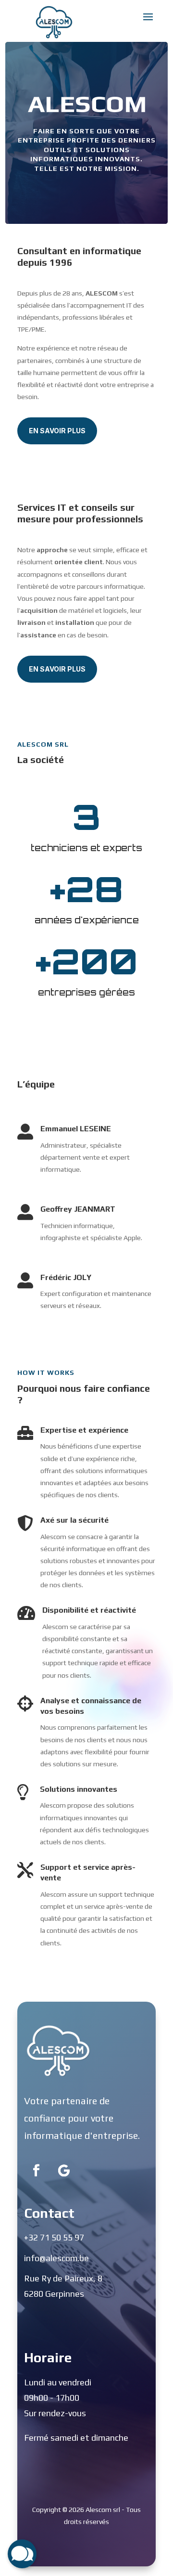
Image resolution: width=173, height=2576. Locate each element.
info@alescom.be (56, 2258)
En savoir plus (57, 431)
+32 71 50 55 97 (54, 2237)
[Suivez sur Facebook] (36, 2171)
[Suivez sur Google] (64, 2171)
